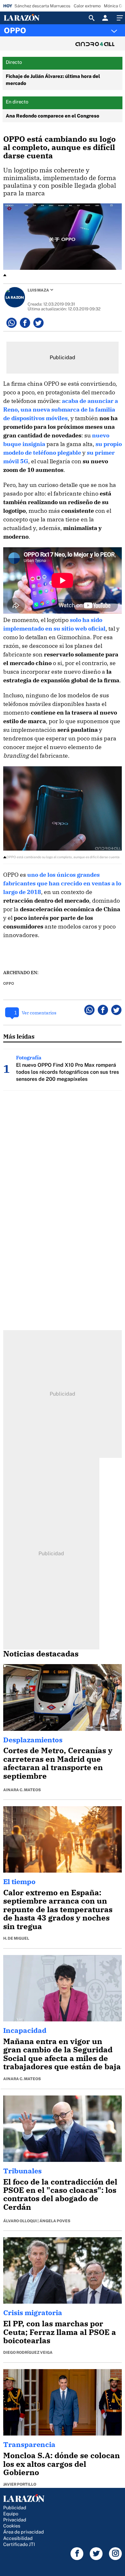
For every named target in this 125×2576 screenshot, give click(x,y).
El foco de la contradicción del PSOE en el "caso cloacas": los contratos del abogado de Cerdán (60, 2194)
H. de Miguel (16, 1938)
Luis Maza (38, 290)
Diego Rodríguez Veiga (28, 2352)
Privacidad (15, 2520)
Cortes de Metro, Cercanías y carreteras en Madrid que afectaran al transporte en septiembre (58, 1763)
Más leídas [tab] (19, 1036)
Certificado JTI (19, 2544)
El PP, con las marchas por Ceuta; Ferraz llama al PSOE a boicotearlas (60, 2332)
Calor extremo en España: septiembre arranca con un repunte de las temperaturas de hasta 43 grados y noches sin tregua (58, 1909)
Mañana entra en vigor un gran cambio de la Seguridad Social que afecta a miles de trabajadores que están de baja (62, 2054)
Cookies (12, 2526)
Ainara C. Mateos (22, 1790)
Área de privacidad (24, 2532)
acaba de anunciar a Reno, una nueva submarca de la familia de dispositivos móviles (61, 409)
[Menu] (119, 18)
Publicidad (15, 2508)
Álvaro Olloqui (20, 2221)
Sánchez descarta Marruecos (42, 6)
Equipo (11, 2514)
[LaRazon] (27, 18)
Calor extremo (87, 6)
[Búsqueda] (92, 18)
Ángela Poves (55, 2221)
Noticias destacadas (41, 1654)
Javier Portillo (20, 2484)
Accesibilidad (18, 2538)
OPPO (15, 30)
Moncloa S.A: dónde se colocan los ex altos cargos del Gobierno (62, 2464)
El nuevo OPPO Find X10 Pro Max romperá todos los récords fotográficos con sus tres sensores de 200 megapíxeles (67, 1072)
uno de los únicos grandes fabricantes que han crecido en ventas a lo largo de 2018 (62, 883)
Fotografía (29, 1057)
